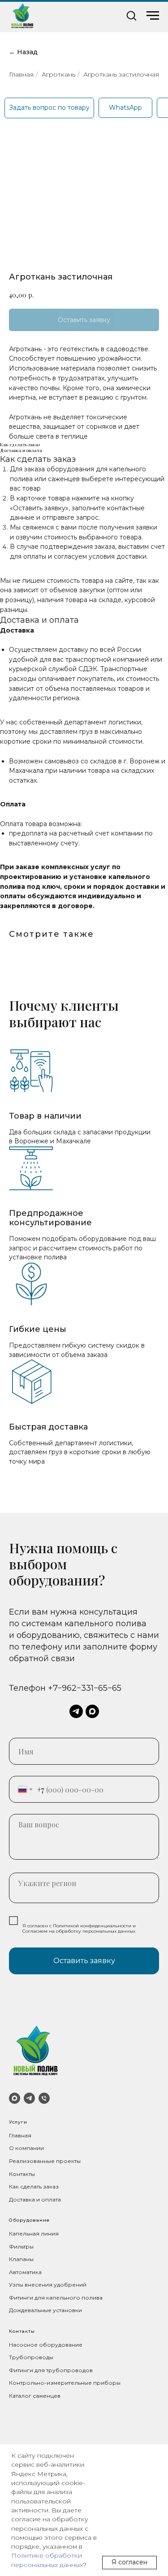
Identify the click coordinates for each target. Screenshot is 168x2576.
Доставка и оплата (35, 2199)
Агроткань (58, 74)
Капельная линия (34, 2234)
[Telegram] (29, 2098)
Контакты (22, 2174)
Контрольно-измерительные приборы (65, 2383)
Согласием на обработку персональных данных (79, 1931)
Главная (21, 74)
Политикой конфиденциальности (92, 1926)
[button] (131, 15)
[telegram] (76, 1711)
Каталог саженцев (35, 2396)
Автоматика (25, 2272)
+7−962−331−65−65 (85, 1688)
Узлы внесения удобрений (48, 2285)
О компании (26, 2148)
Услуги (18, 2122)
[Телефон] (44, 2098)
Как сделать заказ (34, 2186)
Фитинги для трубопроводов (51, 2370)
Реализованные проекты (45, 2161)
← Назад (23, 52)
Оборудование (29, 2220)
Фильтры (21, 2246)
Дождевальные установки (45, 2310)
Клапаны (21, 2259)
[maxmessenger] (92, 1711)
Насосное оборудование (46, 2345)
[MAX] (15, 2098)
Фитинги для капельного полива (56, 2298)
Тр (13, 2357)
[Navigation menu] (153, 16)
